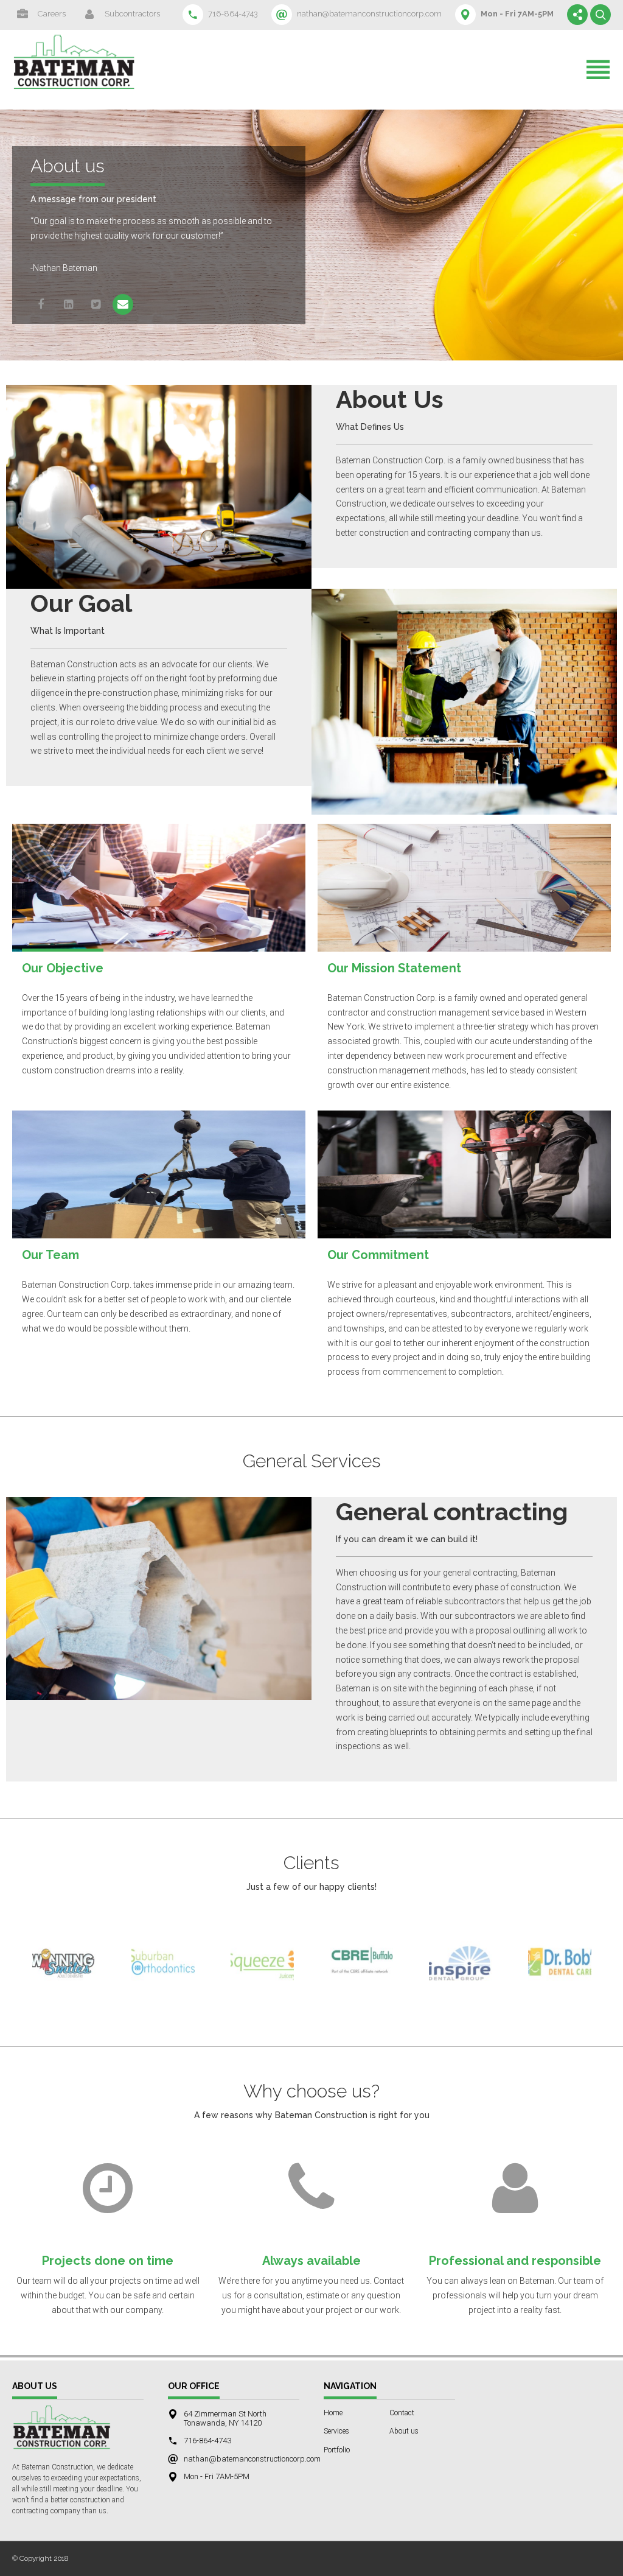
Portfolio (337, 2450)
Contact (402, 2413)
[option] (64, 1968)
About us (404, 2431)
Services (336, 2431)
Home (333, 2413)
